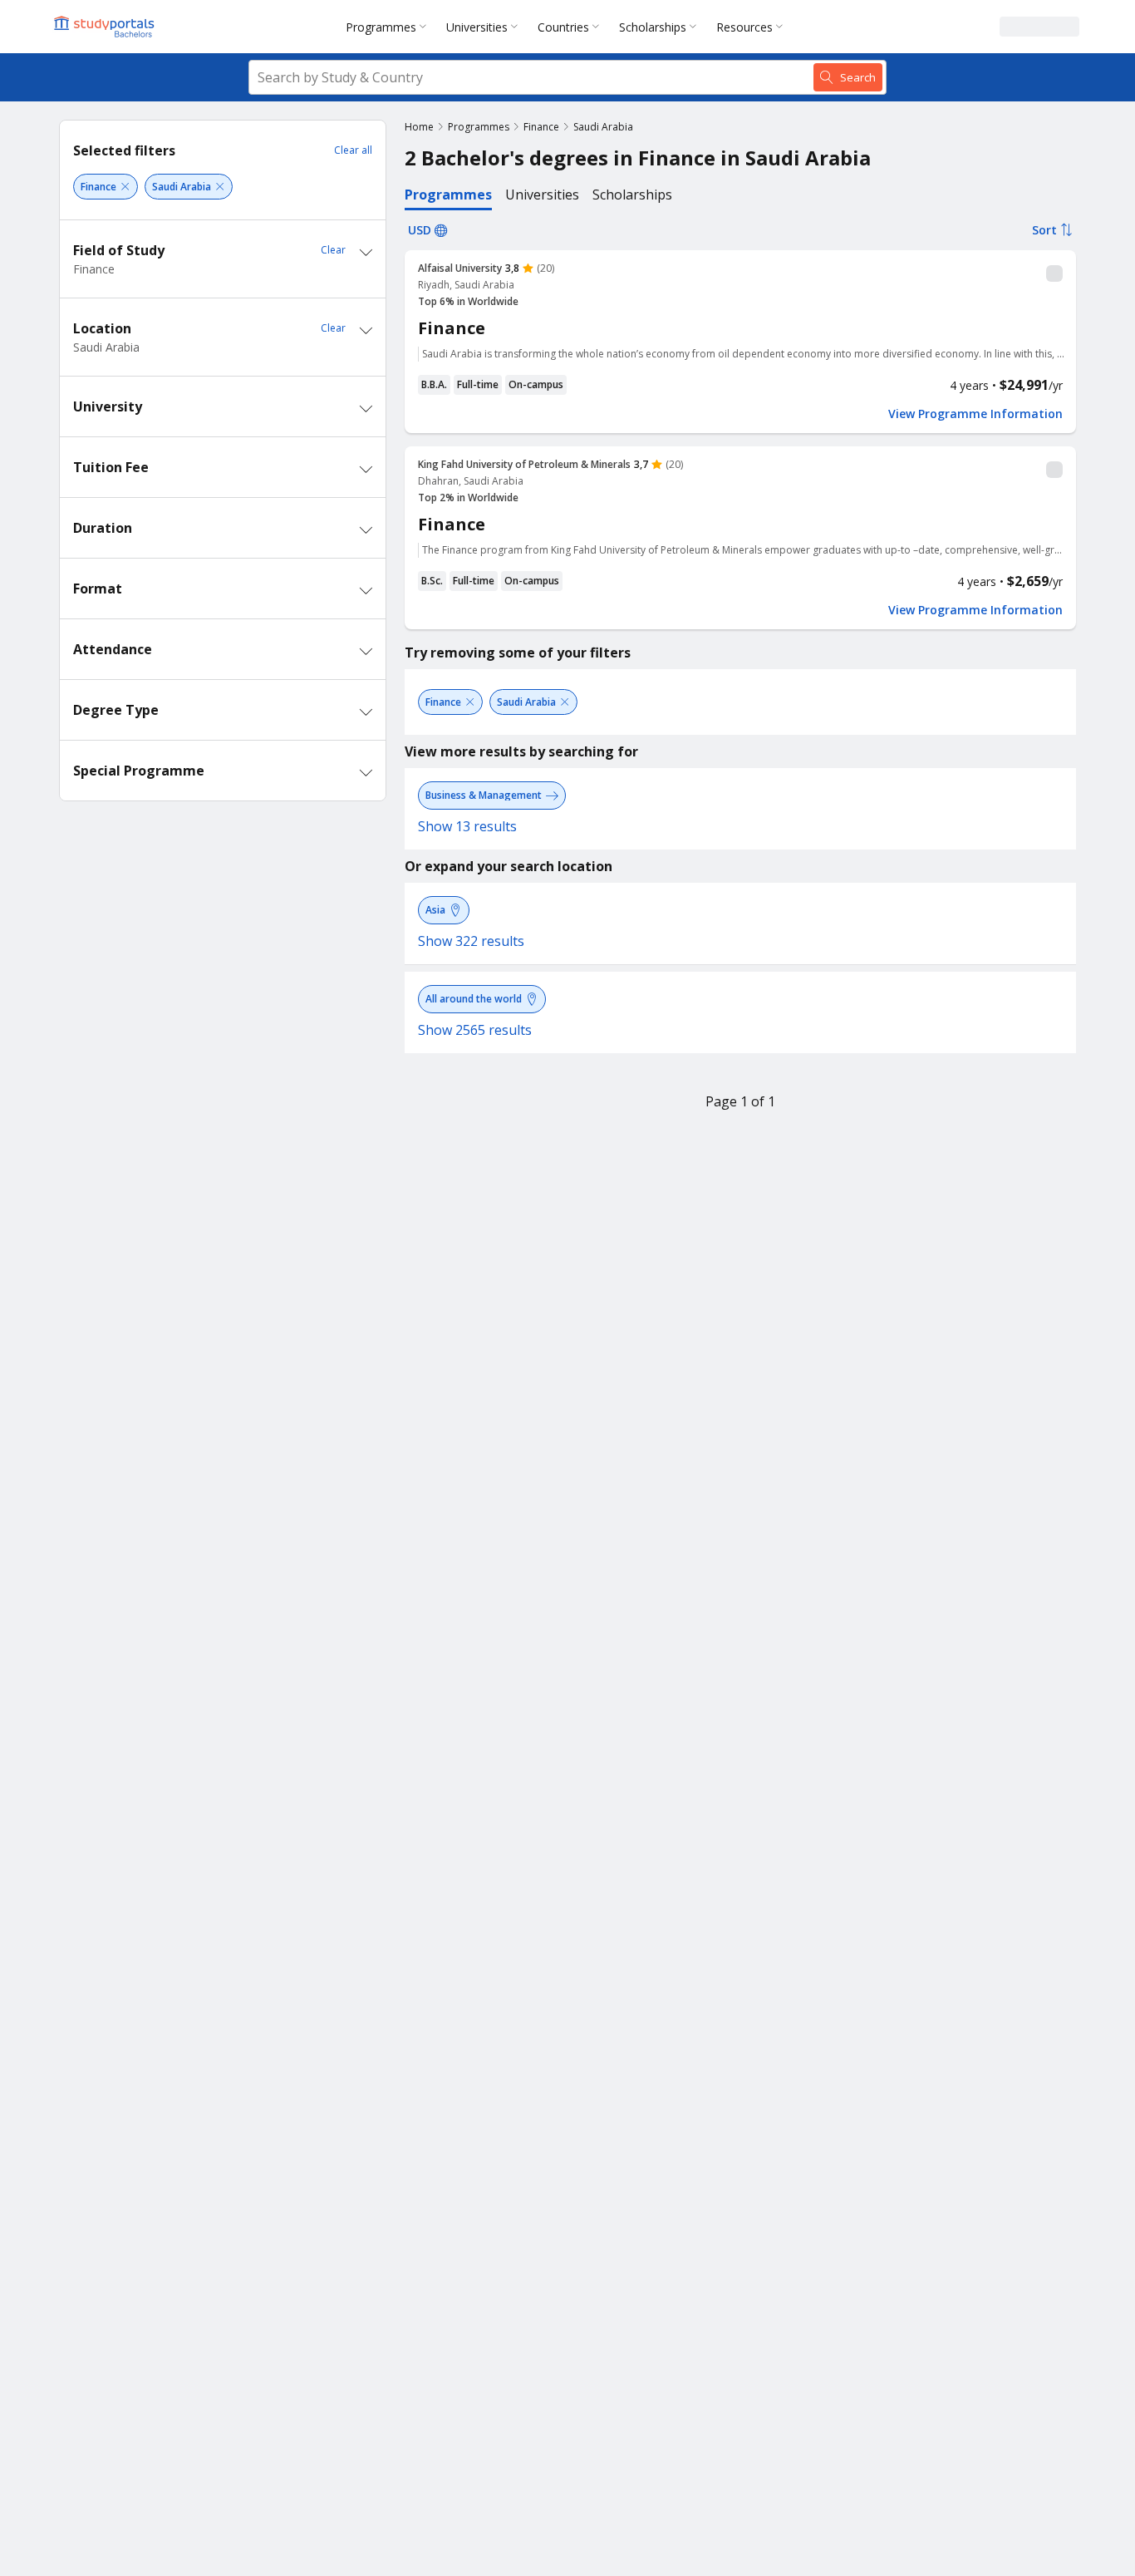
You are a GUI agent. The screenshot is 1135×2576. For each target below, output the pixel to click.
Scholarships (653, 27)
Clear (333, 250)
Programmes (381, 27)
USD (420, 230)
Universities (477, 27)
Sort (1044, 230)
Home (419, 127)
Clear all (353, 150)
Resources (744, 27)
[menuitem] (389, 27)
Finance (541, 127)
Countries (563, 27)
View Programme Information (975, 414)
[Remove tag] (125, 187)
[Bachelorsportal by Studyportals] (106, 27)
